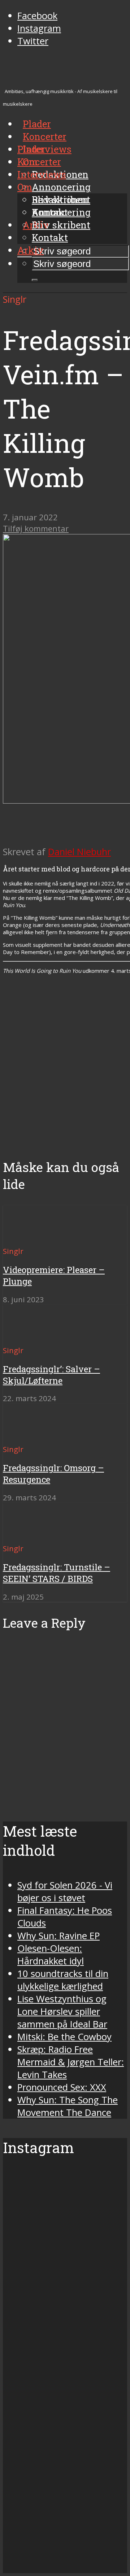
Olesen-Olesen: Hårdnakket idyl (51, 1955)
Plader (31, 149)
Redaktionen (60, 200)
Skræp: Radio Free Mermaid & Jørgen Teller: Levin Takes (71, 2062)
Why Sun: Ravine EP (58, 1936)
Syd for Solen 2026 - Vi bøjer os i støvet (65, 1891)
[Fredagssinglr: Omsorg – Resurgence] (29, 1436)
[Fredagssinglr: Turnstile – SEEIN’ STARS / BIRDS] (29, 1535)
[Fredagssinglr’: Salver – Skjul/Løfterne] (29, 1337)
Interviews (47, 149)
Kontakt (50, 237)
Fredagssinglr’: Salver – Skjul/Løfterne (51, 1375)
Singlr (15, 299)
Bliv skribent (61, 225)
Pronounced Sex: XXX (62, 2087)
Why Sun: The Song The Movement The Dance (68, 2106)
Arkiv (31, 250)
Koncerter (39, 162)
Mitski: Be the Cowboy (64, 2037)
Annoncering (61, 187)
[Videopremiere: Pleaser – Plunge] (29, 1238)
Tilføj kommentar (36, 528)
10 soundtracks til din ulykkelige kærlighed (63, 1980)
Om (25, 187)
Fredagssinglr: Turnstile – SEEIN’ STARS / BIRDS (57, 1573)
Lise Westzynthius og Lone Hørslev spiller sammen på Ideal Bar (62, 2011)
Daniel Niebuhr (79, 852)
